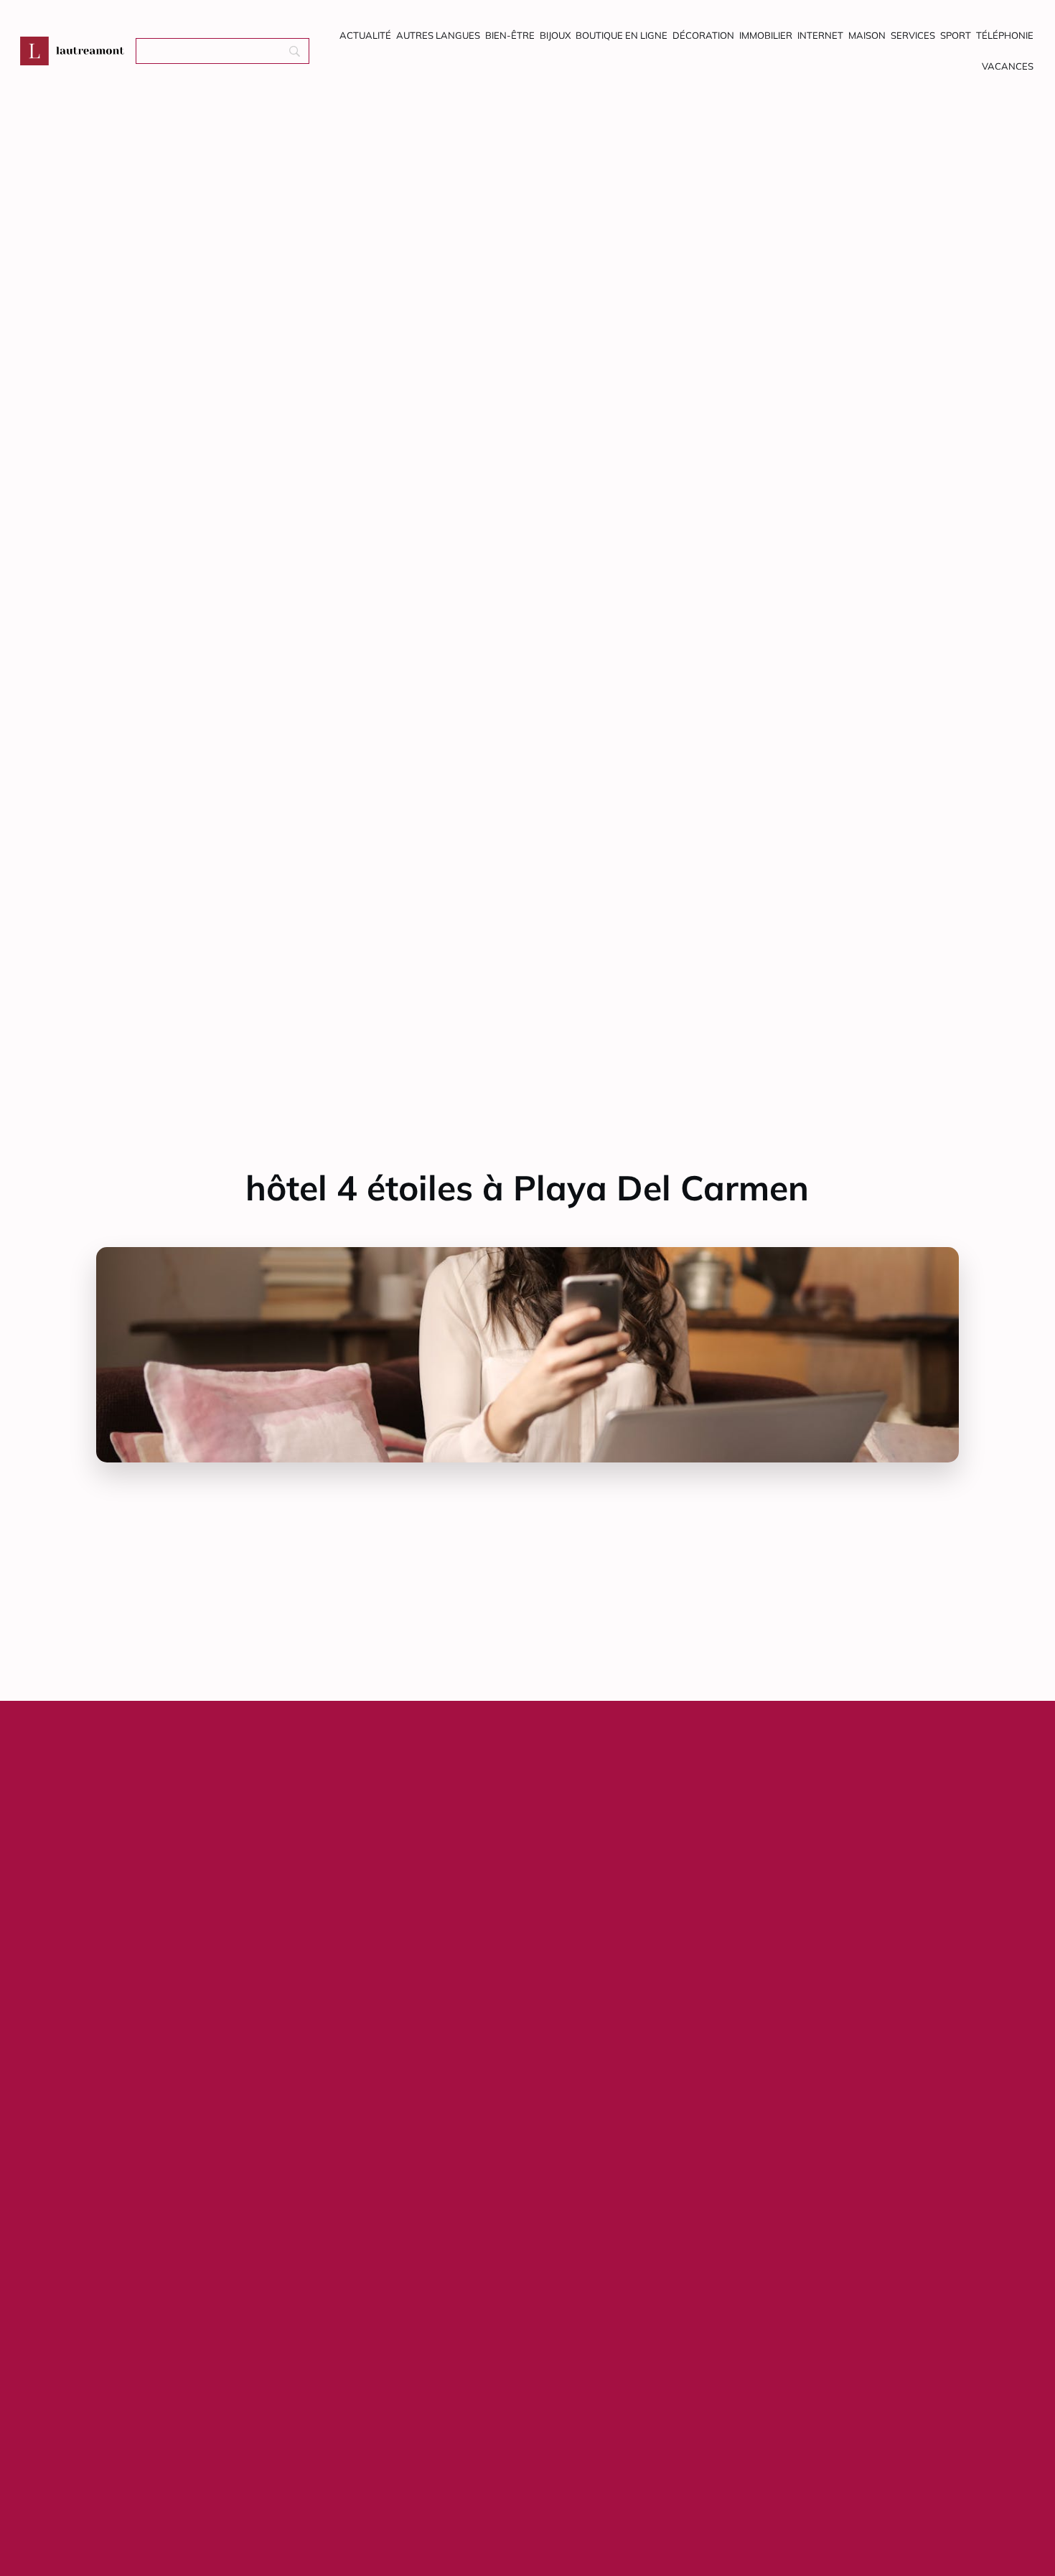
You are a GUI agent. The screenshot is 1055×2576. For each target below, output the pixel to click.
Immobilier (766, 35)
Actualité (365, 35)
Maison (867, 35)
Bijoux (555, 35)
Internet (820, 35)
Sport (956, 35)
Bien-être (510, 35)
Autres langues (438, 35)
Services (913, 35)
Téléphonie (1005, 35)
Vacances (1008, 66)
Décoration (703, 35)
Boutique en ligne (622, 35)
